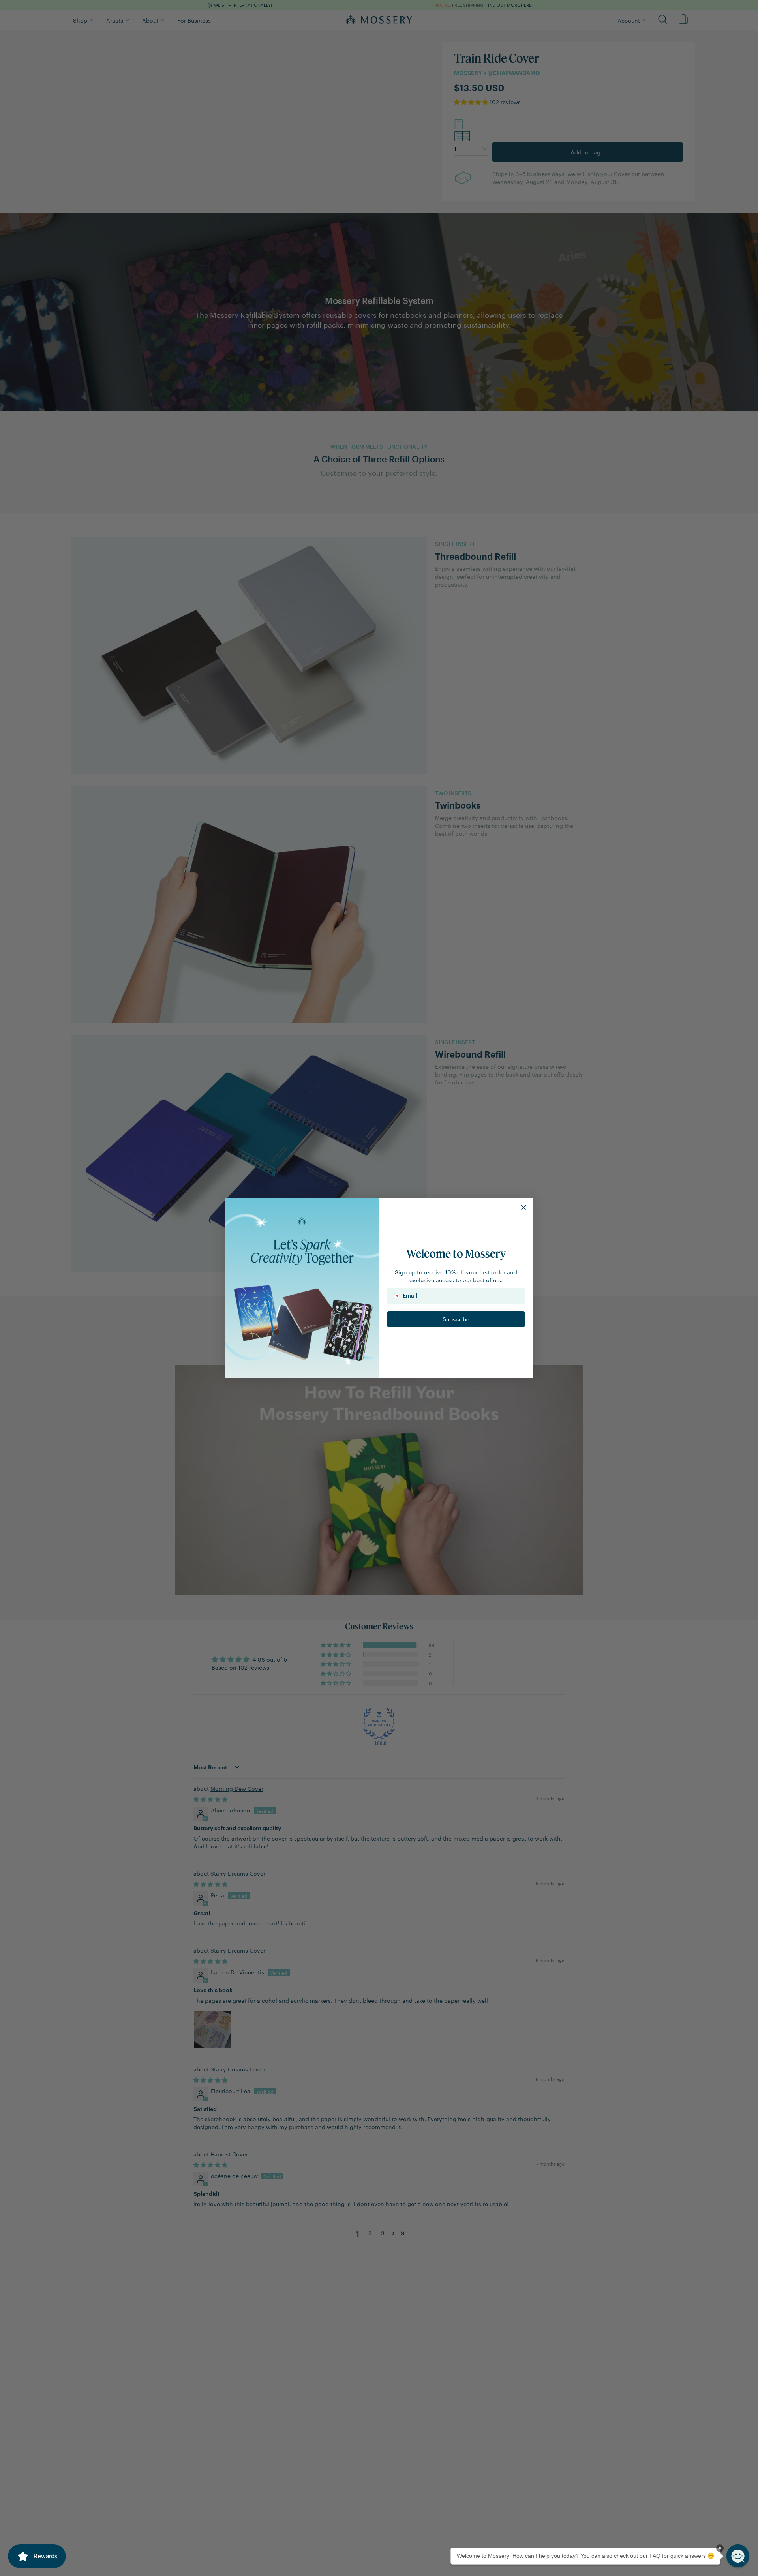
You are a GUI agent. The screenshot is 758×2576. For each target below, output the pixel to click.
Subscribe (456, 1319)
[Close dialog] (523, 1208)
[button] (738, 2556)
